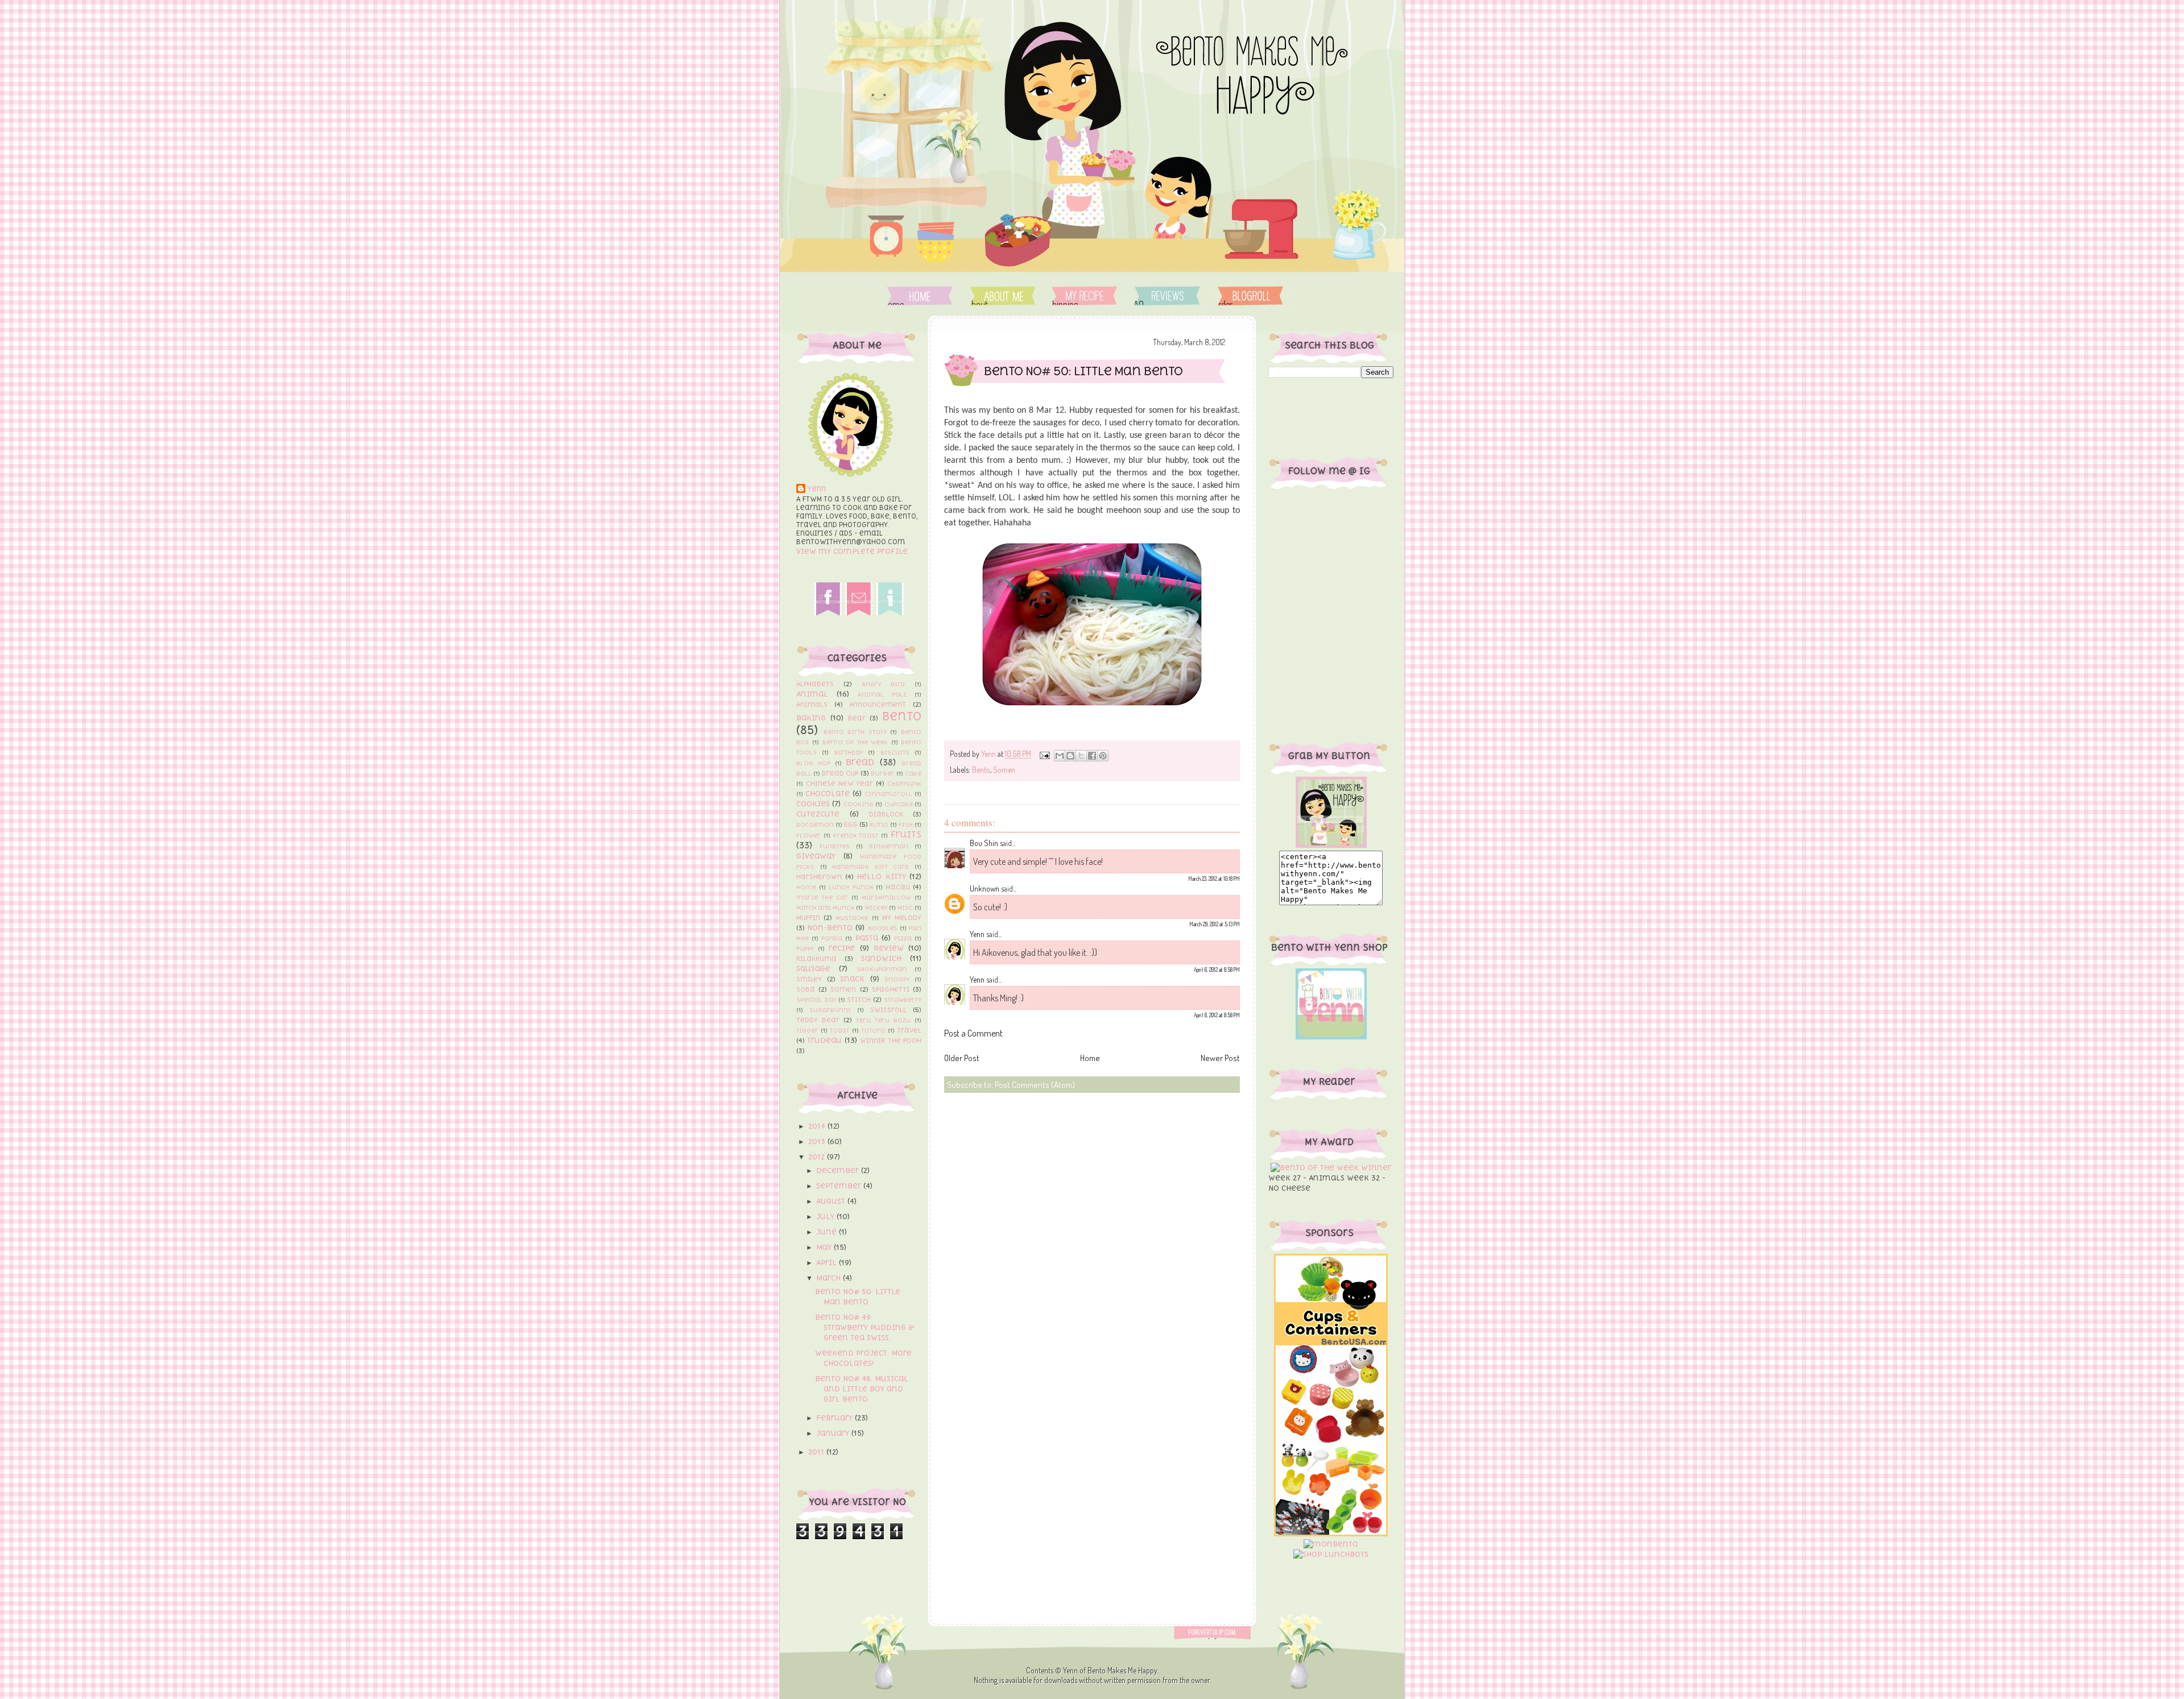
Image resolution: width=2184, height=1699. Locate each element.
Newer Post (1220, 1058)
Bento (902, 716)
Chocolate (828, 793)
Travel (909, 1030)
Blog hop (813, 763)
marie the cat (822, 897)
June (828, 1232)
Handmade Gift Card (870, 867)
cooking (859, 804)
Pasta (867, 938)
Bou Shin (984, 843)
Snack (852, 979)
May (825, 1247)
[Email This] (1060, 756)
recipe (842, 948)
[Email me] (859, 613)
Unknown (985, 888)
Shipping (1084, 296)
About (1004, 296)
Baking (811, 718)
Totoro (873, 1030)
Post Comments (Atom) (1035, 1085)
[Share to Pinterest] (1103, 756)
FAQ (1166, 296)
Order (1250, 296)
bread (860, 762)
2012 (818, 1157)
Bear (857, 718)
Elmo (879, 824)
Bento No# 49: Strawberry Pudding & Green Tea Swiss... (864, 1327)
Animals (812, 705)
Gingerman (888, 846)
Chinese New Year (840, 784)
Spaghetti (891, 989)
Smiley (809, 979)
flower (808, 835)
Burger (883, 773)
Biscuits (895, 752)
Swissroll (888, 1010)
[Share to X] (1081, 756)
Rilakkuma (816, 959)
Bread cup (840, 773)
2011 (817, 1452)
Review (889, 948)
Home (920, 296)
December (839, 1170)
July (826, 1217)
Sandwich (881, 958)
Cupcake (899, 804)
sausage (813, 969)
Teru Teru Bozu (883, 1020)
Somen (843, 989)
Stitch (859, 1000)
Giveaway (816, 856)
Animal (812, 694)
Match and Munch (825, 907)
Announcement (878, 705)
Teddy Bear (818, 1020)
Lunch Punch (851, 887)
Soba (806, 989)
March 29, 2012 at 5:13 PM (1215, 924)
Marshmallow (886, 897)
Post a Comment (973, 1033)
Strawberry (903, 1000)
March (830, 1278)
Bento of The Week (855, 742)
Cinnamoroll (888, 794)
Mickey (876, 907)
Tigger (807, 1030)
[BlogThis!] (1070, 756)
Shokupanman (882, 969)
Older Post (962, 1058)
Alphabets (815, 684)
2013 (818, 1141)
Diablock (886, 814)
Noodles (883, 928)
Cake (913, 773)
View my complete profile (852, 551)
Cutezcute (818, 814)
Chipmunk (904, 784)
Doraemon (815, 824)
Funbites (835, 846)
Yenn (817, 489)
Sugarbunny (830, 1010)
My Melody (902, 918)
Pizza (903, 938)
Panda (832, 938)
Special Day (816, 1000)
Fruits (906, 834)
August (832, 1201)
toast (839, 1030)
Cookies (813, 804)
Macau (898, 887)
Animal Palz (882, 694)
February (835, 1418)
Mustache (852, 918)
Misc (905, 907)
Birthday (849, 752)
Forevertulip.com (1219, 1633)
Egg (851, 824)
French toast (856, 835)
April (828, 1263)
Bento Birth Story (855, 732)
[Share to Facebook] (1092, 756)
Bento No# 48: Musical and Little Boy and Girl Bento (862, 1389)
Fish (906, 824)
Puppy (805, 948)
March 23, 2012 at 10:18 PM (1214, 878)
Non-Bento (830, 928)
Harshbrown (819, 877)
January (834, 1433)
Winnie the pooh (891, 1041)
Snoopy (897, 979)
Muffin (808, 918)
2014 (818, 1126)
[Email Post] (1044, 754)
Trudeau (824, 1040)
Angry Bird (883, 684)
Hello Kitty (881, 877)
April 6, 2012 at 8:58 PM (1217, 969)
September (840, 1186)
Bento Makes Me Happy (1122, 1670)
